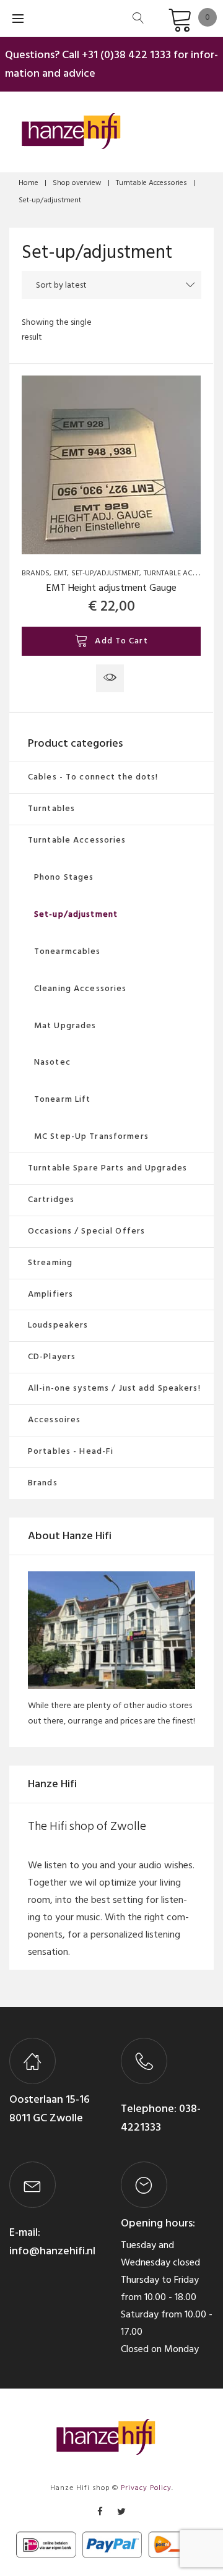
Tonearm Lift (62, 1099)
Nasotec (52, 1062)
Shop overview (77, 183)
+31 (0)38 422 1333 (126, 55)
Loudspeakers (58, 1325)
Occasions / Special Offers (86, 1231)
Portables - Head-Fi (71, 1451)
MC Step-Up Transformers (91, 1136)
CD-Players (52, 1356)
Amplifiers (50, 1294)
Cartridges (51, 1199)
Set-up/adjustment (105, 573)
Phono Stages (64, 877)
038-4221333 (161, 2118)
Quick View (110, 678)
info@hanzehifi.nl (52, 2251)
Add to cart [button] (121, 641)
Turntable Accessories (151, 183)
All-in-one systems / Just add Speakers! (114, 1388)
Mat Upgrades (65, 1025)
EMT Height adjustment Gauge (111, 588)
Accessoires (54, 1419)
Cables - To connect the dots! (93, 777)
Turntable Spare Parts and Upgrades (107, 1168)
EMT (60, 573)
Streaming (50, 1262)
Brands (36, 573)
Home (28, 183)
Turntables (51, 808)
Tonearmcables (68, 951)
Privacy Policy (146, 2488)
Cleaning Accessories (80, 988)
